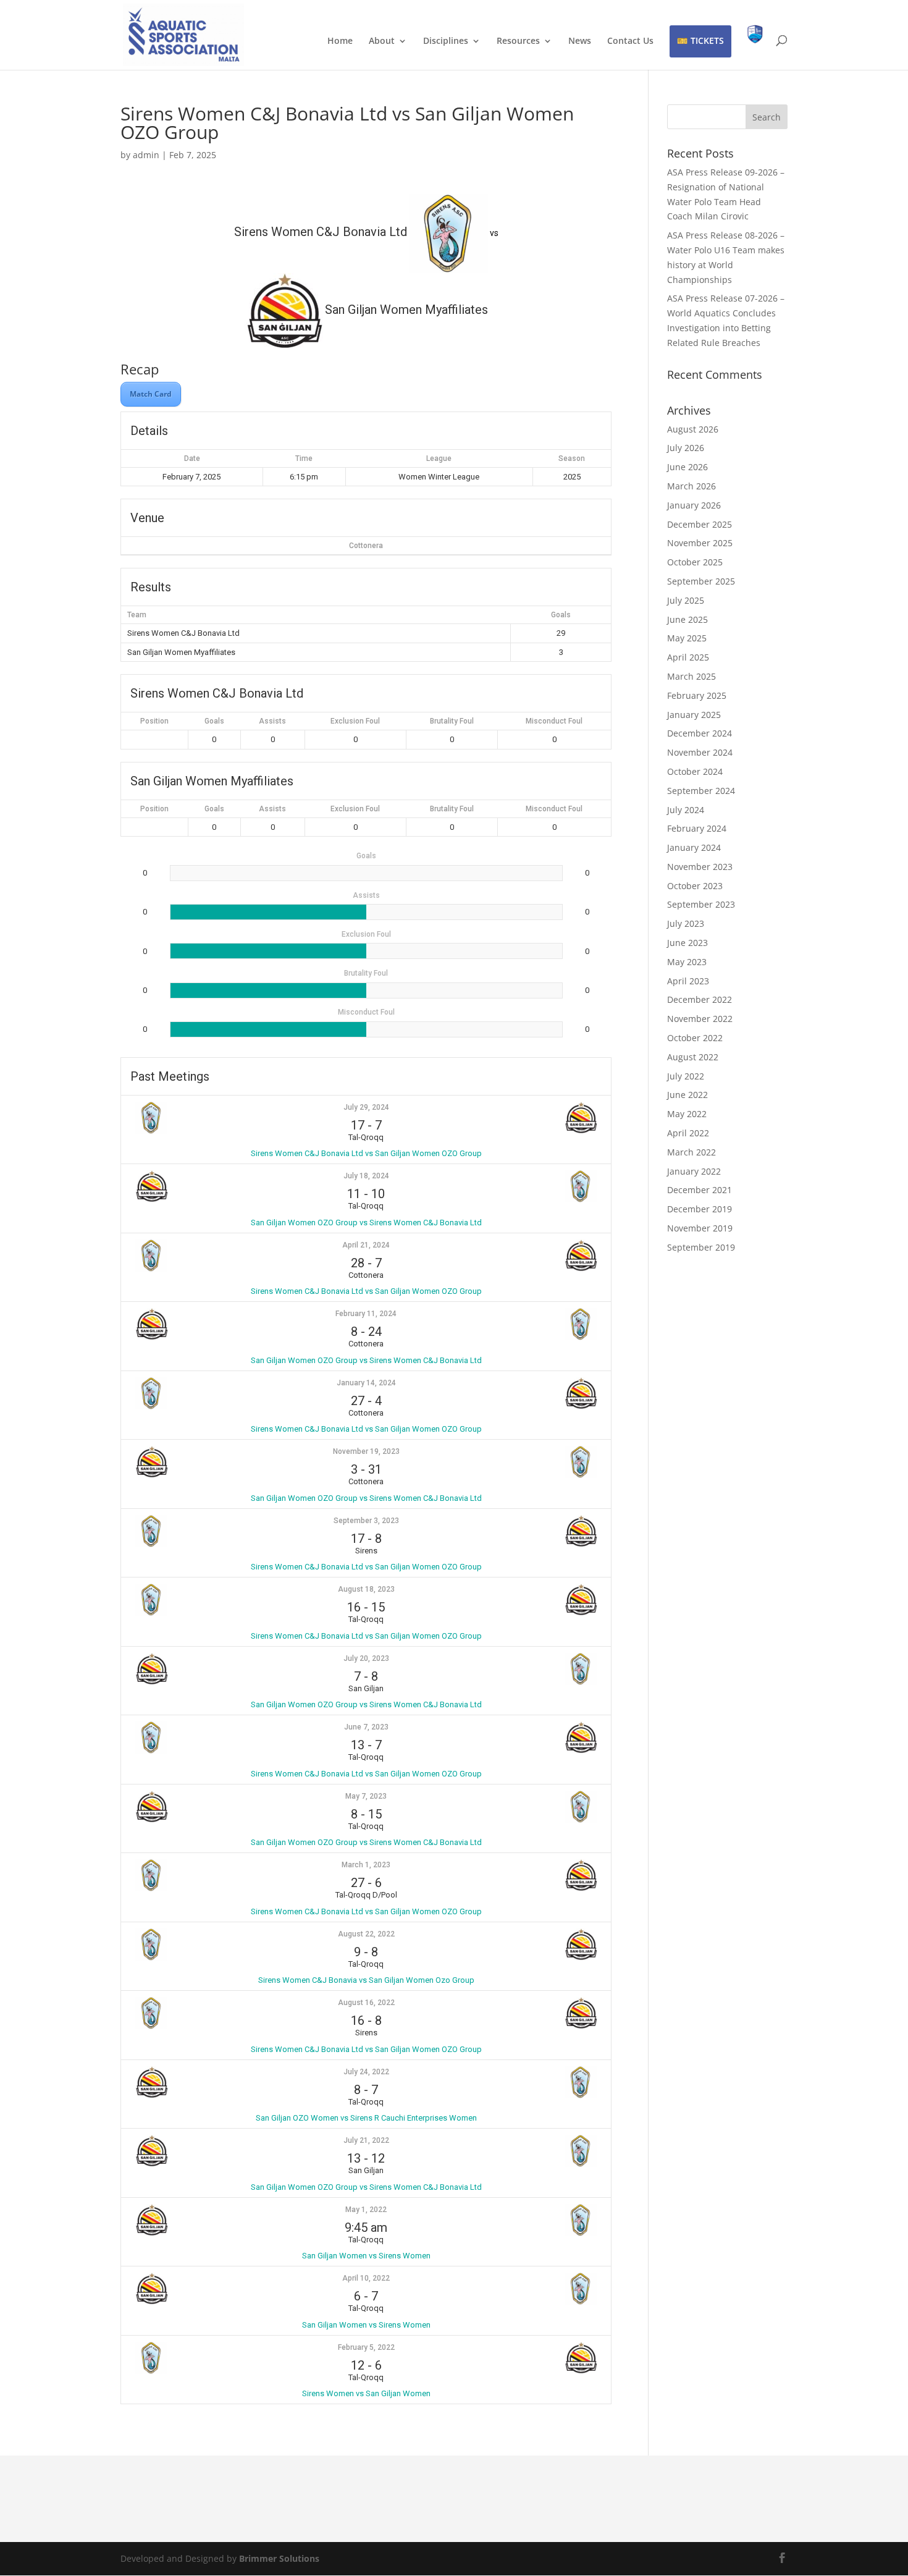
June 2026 (687, 467)
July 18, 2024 (366, 1176)
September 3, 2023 (366, 1521)
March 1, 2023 (366, 1865)
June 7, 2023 (366, 1727)
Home (340, 41)
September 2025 (701, 581)
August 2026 (693, 429)
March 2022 (692, 1152)
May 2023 (687, 962)
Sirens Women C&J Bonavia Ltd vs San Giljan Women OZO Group (366, 1153)
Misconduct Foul (554, 721)
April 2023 (688, 981)
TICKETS (707, 40)
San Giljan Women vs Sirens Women (366, 2256)
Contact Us (630, 41)
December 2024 (700, 733)
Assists (272, 721)
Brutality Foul (452, 721)
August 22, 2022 (366, 1934)
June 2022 (687, 1095)
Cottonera (366, 546)
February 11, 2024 (366, 1314)
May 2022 (687, 1114)
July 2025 (686, 600)
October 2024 (695, 771)
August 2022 (693, 1057)
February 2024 (697, 828)
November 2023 (700, 867)
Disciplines (446, 41)
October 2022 (695, 1038)
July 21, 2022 (366, 2140)
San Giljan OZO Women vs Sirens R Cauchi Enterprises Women (366, 2118)
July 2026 (686, 448)
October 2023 (695, 886)
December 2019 (700, 1209)
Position (154, 721)
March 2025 (692, 676)
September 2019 (701, 1247)
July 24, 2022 (366, 2072)
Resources (518, 41)
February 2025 (697, 695)
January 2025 (694, 715)
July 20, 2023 (366, 1658)
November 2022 (700, 1019)
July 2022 (686, 1076)
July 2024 (686, 810)
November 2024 (700, 752)
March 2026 (692, 486)
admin (146, 155)
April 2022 (688, 1133)
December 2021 (700, 1190)
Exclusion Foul (355, 721)
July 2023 (686, 923)
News (580, 41)
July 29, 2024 (366, 1107)
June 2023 (687, 943)
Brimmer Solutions (279, 2558)
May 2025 (687, 638)
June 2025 (687, 619)
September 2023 (701, 904)
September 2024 (701, 791)
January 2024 (694, 847)
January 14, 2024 (366, 1383)
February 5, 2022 (366, 2347)
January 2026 (694, 505)
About (382, 41)
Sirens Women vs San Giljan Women (366, 2393)
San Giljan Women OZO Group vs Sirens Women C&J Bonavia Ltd (366, 1223)
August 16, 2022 (366, 2003)
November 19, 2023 (366, 1451)
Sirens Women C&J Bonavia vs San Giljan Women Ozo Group (366, 1980)
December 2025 (700, 524)
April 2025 (688, 657)
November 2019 (700, 1228)
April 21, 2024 (366, 1245)
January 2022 (694, 1171)
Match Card (151, 394)
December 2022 (700, 999)
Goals (214, 721)
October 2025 (695, 562)
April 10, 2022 (366, 2278)
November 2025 (700, 543)
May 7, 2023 (366, 1796)
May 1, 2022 (366, 2210)
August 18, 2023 (366, 1589)
